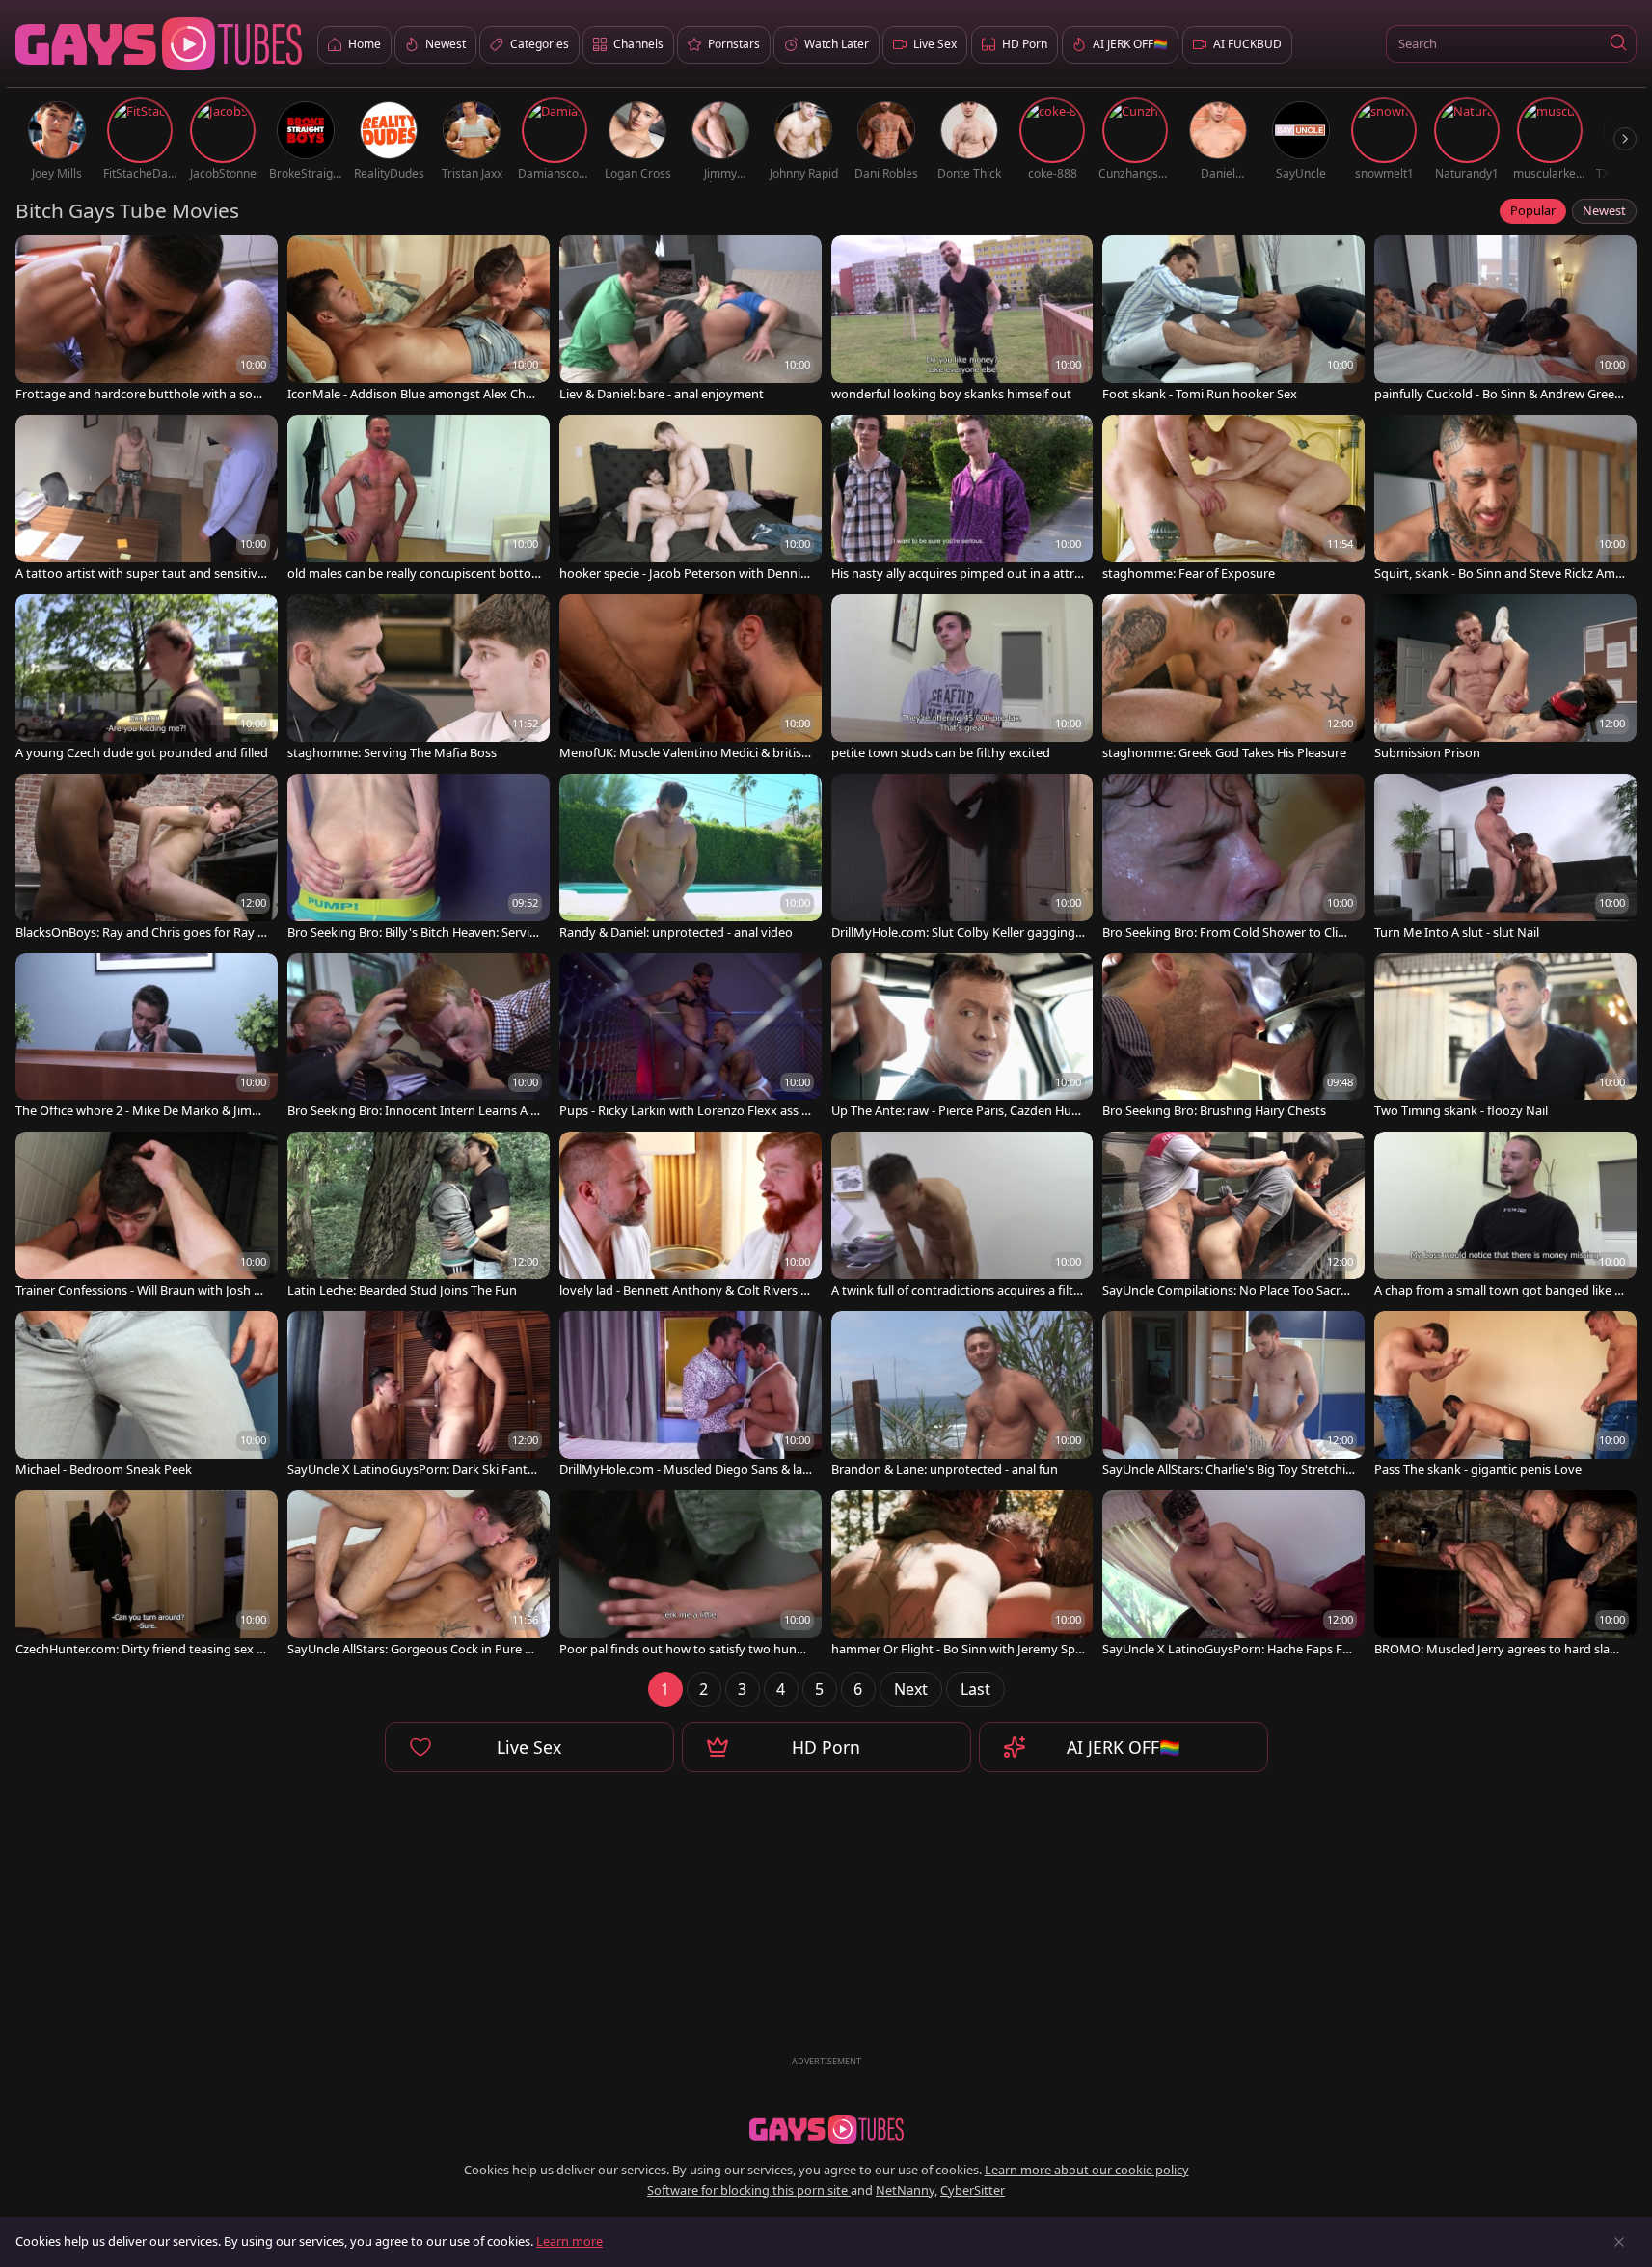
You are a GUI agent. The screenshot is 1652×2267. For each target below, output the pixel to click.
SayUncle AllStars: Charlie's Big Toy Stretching (1228, 1470)
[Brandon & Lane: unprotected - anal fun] (962, 1396)
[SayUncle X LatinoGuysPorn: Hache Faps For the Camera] (1233, 1575)
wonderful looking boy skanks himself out (951, 394)
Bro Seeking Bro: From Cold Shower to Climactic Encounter (1229, 932)
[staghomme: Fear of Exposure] (1233, 500)
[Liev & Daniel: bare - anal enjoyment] (691, 320)
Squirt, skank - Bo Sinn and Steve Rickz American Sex (1501, 574)
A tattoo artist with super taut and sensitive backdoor (140, 574)
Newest (1604, 210)
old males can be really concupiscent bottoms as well (409, 574)
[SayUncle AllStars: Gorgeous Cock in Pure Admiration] (419, 1575)
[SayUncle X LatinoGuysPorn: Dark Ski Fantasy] (419, 1396)
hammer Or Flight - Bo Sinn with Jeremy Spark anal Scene (957, 1649)
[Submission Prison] (1505, 679)
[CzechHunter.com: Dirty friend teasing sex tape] (147, 1575)
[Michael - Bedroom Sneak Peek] (147, 1396)
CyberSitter (973, 2190)
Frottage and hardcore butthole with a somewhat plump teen (140, 394)
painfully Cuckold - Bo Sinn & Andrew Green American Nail (1498, 394)
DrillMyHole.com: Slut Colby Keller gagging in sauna (956, 932)
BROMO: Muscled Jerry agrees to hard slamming (1498, 1649)
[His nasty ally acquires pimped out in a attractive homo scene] (962, 500)
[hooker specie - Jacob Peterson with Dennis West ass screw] (691, 500)
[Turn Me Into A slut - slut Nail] (1505, 859)
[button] (1618, 44)
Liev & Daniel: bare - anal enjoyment (662, 394)
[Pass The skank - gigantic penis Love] (1505, 1396)
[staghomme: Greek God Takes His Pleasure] (1233, 679)
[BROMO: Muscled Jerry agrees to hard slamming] (1505, 1575)
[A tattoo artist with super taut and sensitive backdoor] (147, 500)
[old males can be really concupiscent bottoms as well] (419, 500)
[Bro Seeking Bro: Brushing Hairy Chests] (1233, 1038)
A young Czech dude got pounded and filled (142, 753)
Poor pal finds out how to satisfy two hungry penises (684, 1649)
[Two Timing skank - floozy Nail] (1505, 1038)
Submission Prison (1427, 753)
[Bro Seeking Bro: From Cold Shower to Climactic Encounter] (1233, 859)
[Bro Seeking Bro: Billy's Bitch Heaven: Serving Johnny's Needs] (419, 859)
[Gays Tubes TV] (826, 2129)
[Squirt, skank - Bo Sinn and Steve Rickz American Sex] (1505, 500)
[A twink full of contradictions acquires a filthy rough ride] (962, 1216)
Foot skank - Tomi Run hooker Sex (1200, 394)
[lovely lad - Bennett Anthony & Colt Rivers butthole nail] (691, 1216)
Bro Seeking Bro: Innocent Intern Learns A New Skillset (414, 1111)
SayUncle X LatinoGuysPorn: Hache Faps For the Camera (1229, 1649)
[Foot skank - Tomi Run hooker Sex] (1233, 320)
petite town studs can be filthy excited (941, 753)
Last (975, 1689)
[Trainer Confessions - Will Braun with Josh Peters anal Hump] (147, 1216)
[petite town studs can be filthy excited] (962, 679)
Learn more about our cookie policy (1087, 2170)
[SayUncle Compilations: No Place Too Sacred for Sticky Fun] (1233, 1216)
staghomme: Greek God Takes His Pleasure (1224, 753)
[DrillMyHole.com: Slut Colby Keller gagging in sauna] (962, 859)
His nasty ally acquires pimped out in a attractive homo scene (956, 574)
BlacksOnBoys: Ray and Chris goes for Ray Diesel (142, 932)
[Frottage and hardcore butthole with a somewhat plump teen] (147, 320)
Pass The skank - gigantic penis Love (1478, 1470)
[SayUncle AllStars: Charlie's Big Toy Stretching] (1233, 1396)
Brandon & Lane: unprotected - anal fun (945, 1470)
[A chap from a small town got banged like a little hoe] (1505, 1216)
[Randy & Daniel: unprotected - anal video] (691, 859)
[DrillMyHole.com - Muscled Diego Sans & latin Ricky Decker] (691, 1396)
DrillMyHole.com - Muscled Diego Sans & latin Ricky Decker (685, 1470)
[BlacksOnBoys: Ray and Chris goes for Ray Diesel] (147, 859)
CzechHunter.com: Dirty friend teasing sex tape (142, 1649)
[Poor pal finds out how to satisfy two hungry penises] (691, 1575)
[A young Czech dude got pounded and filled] (147, 679)
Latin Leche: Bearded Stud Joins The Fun (402, 1290)
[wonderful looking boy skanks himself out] (962, 320)
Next (911, 1689)
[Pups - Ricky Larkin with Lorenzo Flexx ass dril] (691, 1038)
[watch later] (39, 259)
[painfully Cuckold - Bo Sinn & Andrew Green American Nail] (1505, 320)
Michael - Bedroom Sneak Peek (104, 1470)
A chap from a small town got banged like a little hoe (1501, 1290)
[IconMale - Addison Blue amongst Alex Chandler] (419, 320)
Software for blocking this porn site (749, 2190)
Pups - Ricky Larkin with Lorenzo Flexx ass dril (684, 1111)
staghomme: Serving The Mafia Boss (392, 753)
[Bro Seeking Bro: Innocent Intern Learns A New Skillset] (419, 1038)
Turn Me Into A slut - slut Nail (1457, 932)
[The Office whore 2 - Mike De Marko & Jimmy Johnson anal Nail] (147, 1038)
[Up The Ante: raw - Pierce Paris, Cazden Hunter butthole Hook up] (962, 1038)
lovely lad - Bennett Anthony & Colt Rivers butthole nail (684, 1290)
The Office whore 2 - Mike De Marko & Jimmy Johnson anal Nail (139, 1111)
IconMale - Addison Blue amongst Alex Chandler (414, 394)
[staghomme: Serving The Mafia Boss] (419, 679)
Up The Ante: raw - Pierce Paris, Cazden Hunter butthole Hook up (958, 1111)
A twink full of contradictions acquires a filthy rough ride (956, 1290)
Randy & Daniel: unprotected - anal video (676, 932)
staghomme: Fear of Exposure (1189, 574)
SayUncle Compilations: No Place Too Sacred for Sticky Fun (1229, 1290)
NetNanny (905, 2190)
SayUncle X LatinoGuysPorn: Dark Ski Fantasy (414, 1470)
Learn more (569, 2241)
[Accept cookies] (1619, 2242)
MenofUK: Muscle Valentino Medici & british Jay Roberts (684, 753)
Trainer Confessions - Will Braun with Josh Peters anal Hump (142, 1290)
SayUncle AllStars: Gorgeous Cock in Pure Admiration (414, 1649)
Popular (1533, 210)
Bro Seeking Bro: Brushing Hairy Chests (1214, 1111)
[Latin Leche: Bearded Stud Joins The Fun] (419, 1216)
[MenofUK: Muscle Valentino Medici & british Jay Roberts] (691, 679)
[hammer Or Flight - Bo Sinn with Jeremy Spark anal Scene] (962, 1575)
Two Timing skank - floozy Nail (1461, 1111)
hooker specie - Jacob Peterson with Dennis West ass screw (683, 574)
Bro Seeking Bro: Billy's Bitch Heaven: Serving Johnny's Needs (412, 932)
